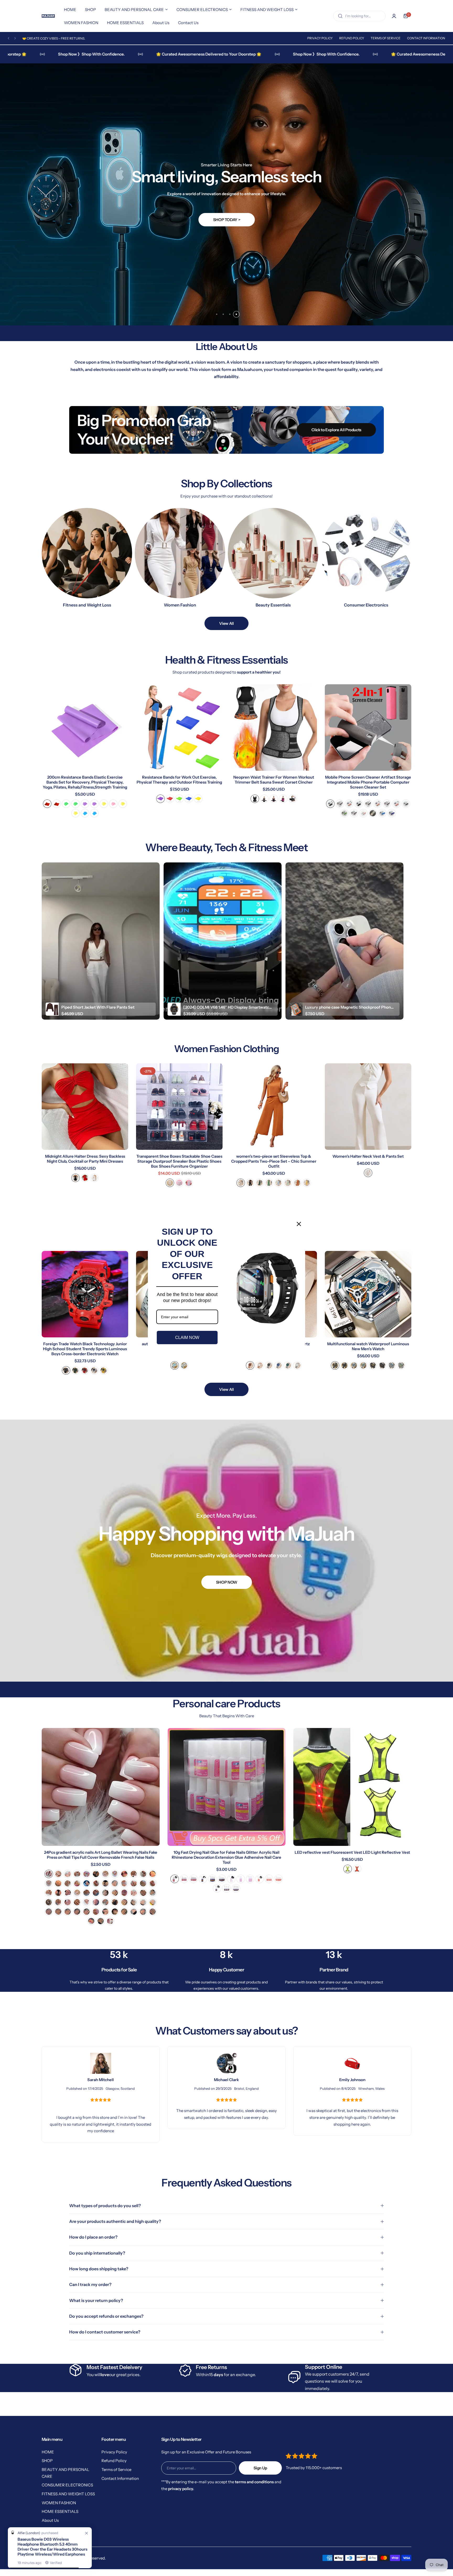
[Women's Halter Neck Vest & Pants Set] (368, 1107)
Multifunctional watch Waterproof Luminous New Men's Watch (368, 1346)
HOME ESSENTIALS (60, 2511)
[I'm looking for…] (340, 16)
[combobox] (359, 16)
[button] (9, 38)
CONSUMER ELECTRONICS (67, 2485)
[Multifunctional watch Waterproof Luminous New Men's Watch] (368, 1294)
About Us (50, 2520)
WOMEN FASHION (59, 2503)
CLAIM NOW (187, 1338)
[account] (394, 16)
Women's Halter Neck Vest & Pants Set (368, 1156)
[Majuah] (48, 16)
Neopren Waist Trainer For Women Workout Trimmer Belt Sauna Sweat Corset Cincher (274, 780)
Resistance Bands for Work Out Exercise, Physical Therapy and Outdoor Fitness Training (179, 780)
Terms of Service (386, 38)
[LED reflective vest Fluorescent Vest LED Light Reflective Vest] (352, 1787)
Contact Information (426, 38)
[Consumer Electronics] (366, 553)
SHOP (47, 2461)
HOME (48, 2452)
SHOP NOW (226, 1582)
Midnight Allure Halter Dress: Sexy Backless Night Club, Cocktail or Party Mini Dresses (85, 1159)
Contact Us (52, 2529)
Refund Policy (352, 38)
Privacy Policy (320, 38)
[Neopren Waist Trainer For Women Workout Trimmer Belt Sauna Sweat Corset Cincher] (274, 728)
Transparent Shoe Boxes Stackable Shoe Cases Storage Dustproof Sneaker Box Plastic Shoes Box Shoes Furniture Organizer (179, 1161)
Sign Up (260, 2468)
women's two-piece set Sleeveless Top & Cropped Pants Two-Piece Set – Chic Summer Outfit (274, 1161)
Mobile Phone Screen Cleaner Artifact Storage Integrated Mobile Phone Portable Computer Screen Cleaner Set (368, 782)
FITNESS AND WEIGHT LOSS (68, 2494)
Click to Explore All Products (336, 430)
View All (226, 623)
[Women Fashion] (180, 553)
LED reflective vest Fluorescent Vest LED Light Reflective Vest (352, 1852)
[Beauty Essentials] (273, 553)
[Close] (299, 1224)
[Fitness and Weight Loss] (87, 553)
